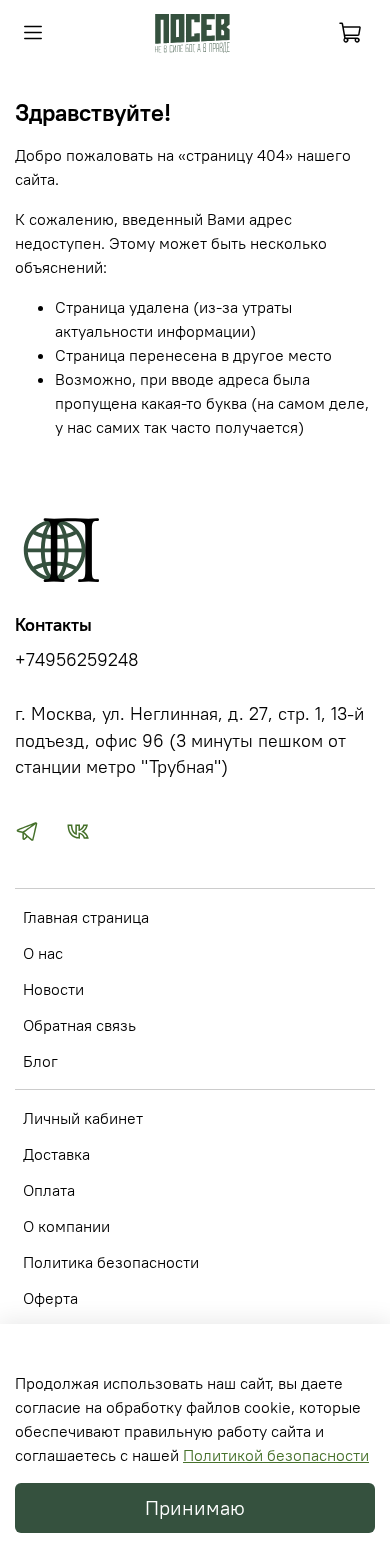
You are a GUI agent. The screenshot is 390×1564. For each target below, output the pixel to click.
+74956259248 (77, 660)
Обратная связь (79, 1025)
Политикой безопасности (276, 1455)
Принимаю (195, 1507)
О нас (43, 953)
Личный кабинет (83, 1118)
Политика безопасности (111, 1262)
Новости (53, 989)
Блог (40, 1061)
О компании (66, 1226)
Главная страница (86, 917)
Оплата (49, 1190)
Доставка (56, 1154)
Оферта (50, 1298)
